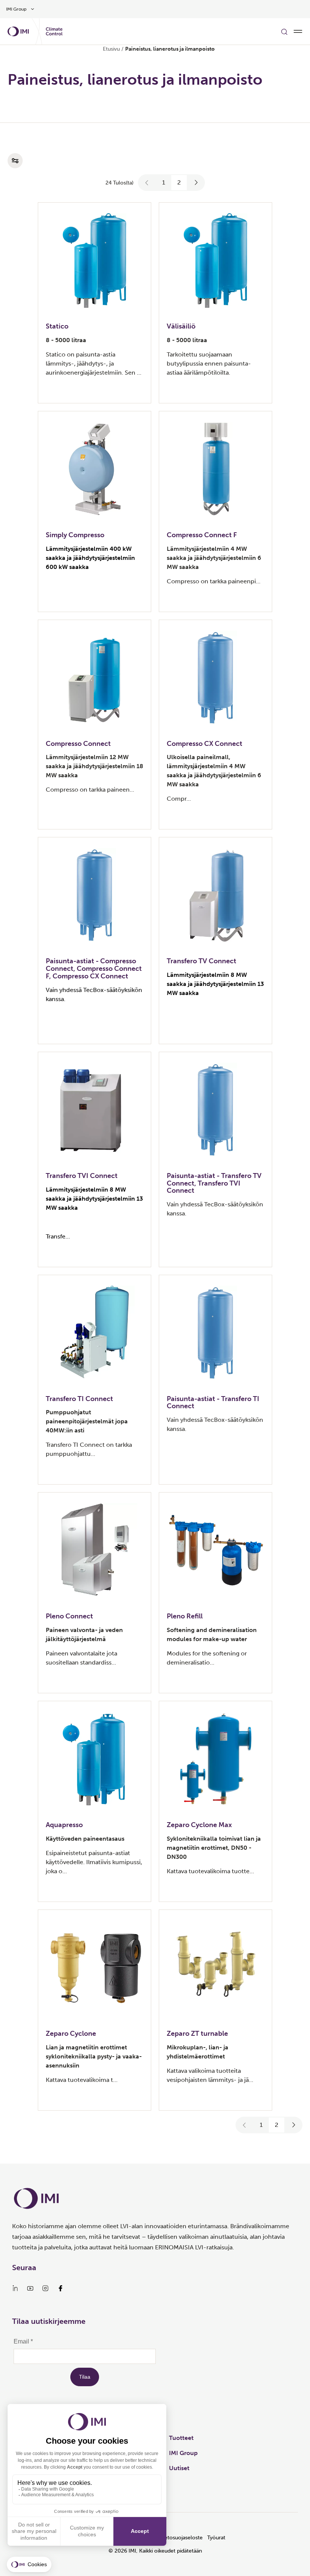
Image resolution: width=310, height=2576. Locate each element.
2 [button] (179, 182)
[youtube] (30, 2288)
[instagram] (45, 2288)
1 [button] (164, 182)
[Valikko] (298, 31)
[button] (147, 183)
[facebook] (60, 2288)
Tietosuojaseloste (181, 2538)
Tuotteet (181, 2438)
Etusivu (111, 49)
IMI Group (183, 2453)
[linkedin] (15, 2288)
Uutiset (179, 2468)
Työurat (216, 2538)
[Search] (284, 31)
